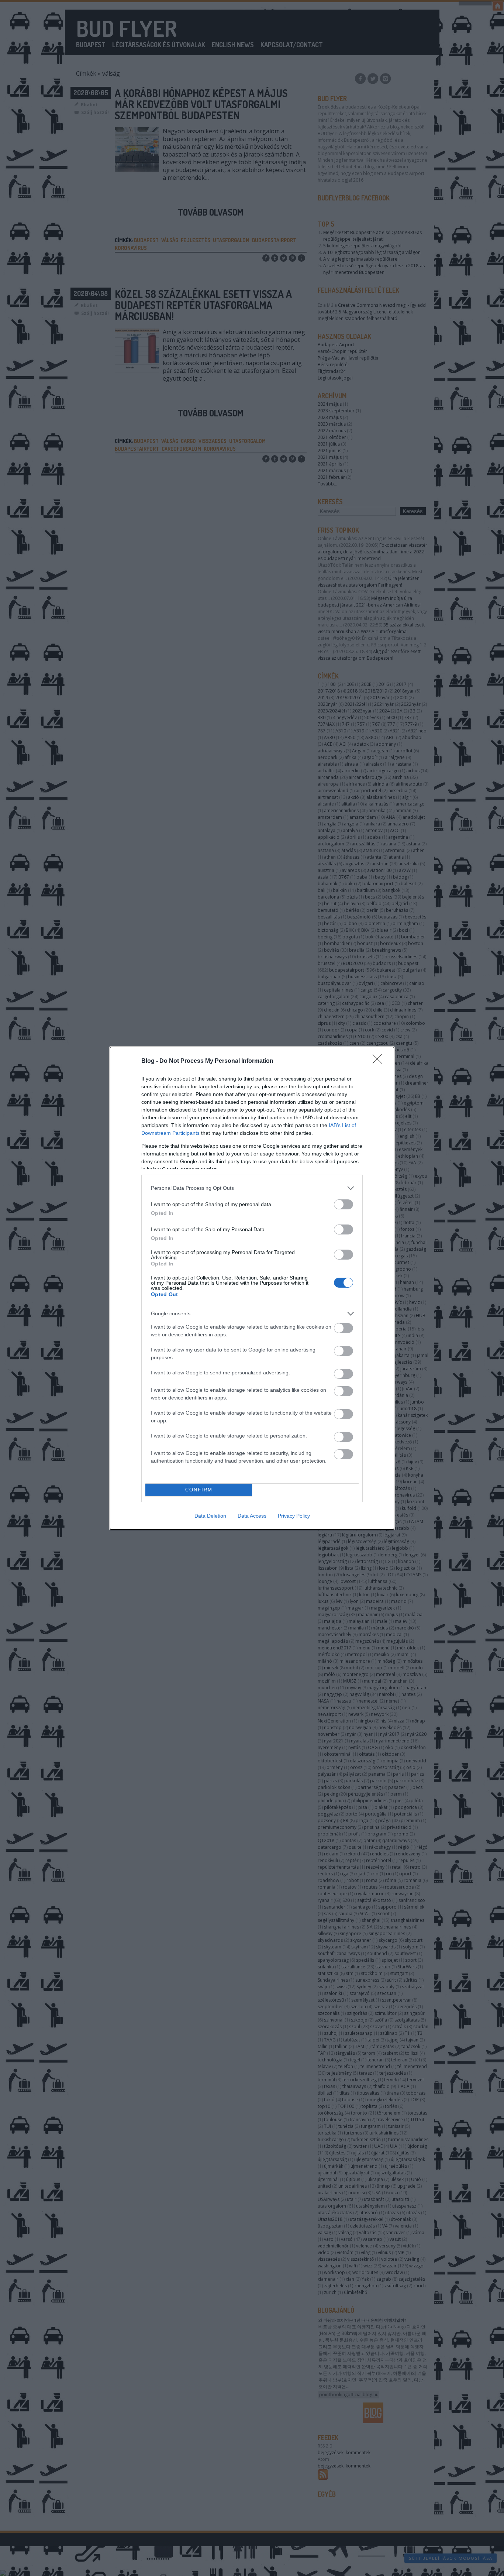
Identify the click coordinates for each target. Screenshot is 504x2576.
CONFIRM (199, 1490)
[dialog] (252, 1288)
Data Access (252, 1516)
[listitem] (252, 1188)
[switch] (344, 1204)
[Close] (380, 1061)
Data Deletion (210, 1516)
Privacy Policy (294, 1516)
